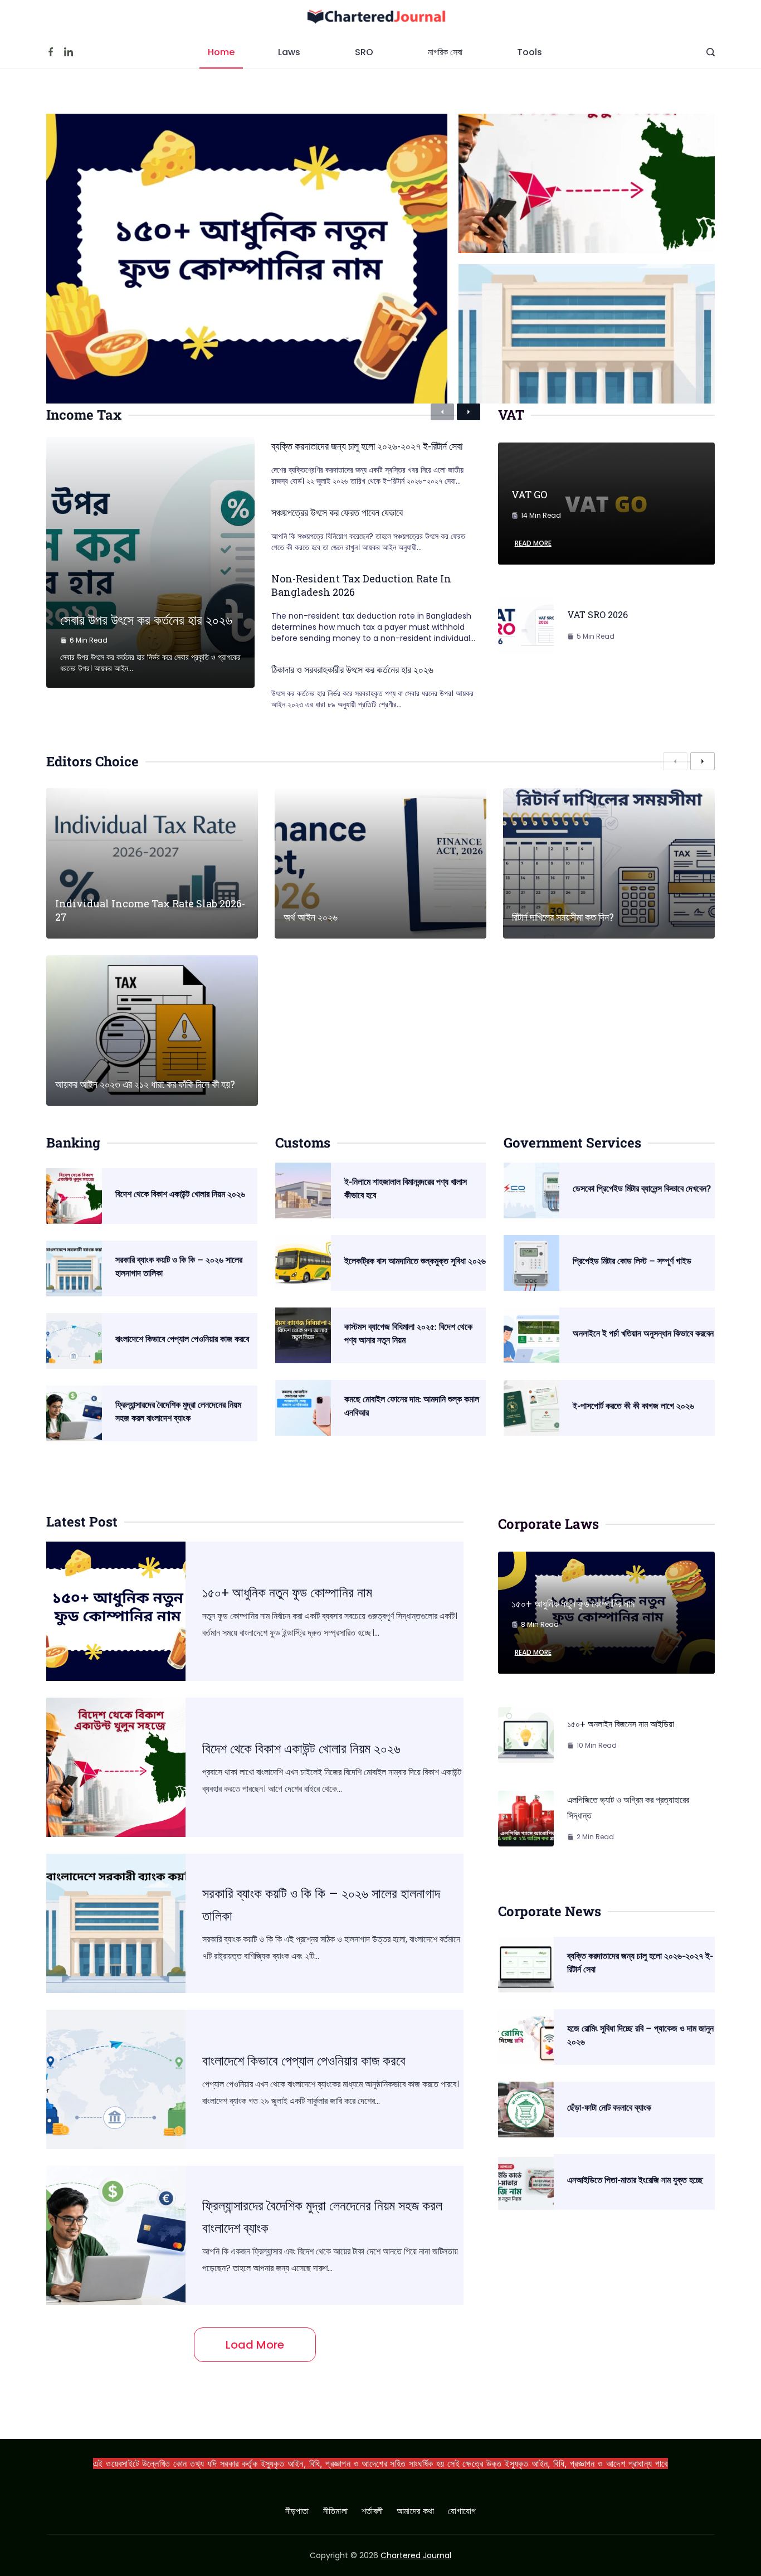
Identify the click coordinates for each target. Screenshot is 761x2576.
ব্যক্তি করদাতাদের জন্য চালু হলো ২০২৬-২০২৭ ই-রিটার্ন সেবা (367, 446)
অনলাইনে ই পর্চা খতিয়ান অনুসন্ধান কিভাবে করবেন (643, 1333)
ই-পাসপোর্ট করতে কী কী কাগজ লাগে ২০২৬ (633, 1405)
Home (221, 52)
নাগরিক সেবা (445, 52)
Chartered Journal (416, 2555)
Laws (289, 52)
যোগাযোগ (462, 2512)
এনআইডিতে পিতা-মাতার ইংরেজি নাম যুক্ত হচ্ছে (635, 2179)
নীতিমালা (335, 2512)
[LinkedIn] (69, 52)
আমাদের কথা (415, 2512)
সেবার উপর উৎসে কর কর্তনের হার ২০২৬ (146, 620)
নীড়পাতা (297, 2512)
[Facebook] (51, 52)
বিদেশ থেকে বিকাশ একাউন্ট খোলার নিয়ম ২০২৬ (180, 1194)
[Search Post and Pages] (711, 52)
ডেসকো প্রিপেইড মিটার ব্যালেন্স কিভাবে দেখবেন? (642, 1188)
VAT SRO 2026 (597, 614)
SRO (364, 52)
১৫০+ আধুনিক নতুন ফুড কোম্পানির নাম (287, 1592)
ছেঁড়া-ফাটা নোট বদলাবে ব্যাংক (609, 2107)
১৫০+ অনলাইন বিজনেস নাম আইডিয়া (621, 1724)
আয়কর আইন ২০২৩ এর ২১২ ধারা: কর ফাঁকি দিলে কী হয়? (145, 1084)
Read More (533, 543)
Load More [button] (255, 2345)
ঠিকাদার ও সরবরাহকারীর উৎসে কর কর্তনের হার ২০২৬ (352, 669)
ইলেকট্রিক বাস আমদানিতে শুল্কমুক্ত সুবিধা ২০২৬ (415, 1260)
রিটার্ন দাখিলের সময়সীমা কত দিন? (563, 917)
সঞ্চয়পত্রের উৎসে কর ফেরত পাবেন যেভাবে (337, 512)
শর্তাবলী (372, 2512)
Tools (530, 52)
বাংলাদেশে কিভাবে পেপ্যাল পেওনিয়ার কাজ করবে (182, 1338)
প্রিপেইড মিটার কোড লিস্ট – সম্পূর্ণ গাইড (632, 1260)
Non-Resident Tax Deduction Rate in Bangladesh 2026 (361, 585)
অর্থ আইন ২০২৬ (311, 917)
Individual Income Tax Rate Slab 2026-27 (150, 910)
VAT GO (529, 494)
